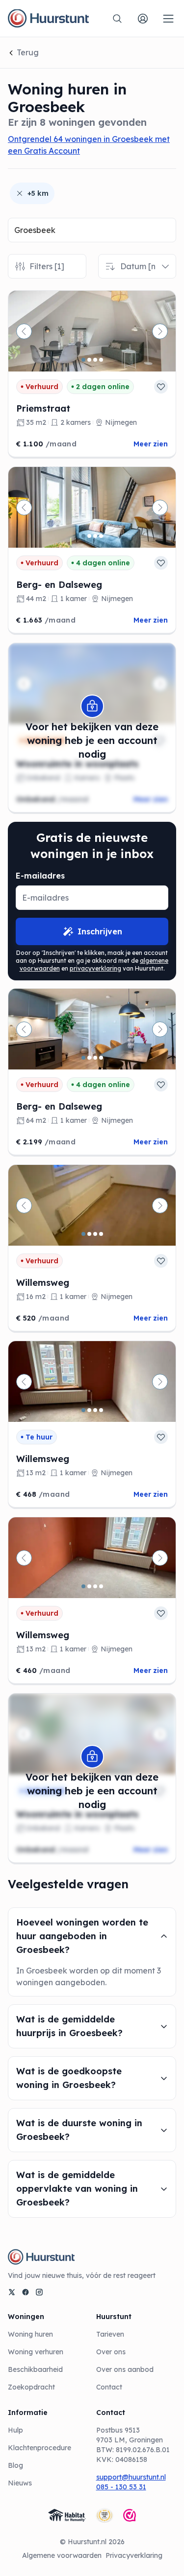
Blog (15, 2465)
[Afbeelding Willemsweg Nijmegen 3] (95, 1234)
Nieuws (20, 2483)
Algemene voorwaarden (62, 2555)
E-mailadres (40, 876)
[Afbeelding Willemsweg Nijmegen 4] (101, 1234)
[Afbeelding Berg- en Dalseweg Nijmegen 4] (101, 536)
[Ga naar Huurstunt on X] (12, 2292)
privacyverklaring (95, 968)
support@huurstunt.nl (131, 2477)
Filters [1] (47, 266)
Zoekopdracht (31, 2387)
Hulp (15, 2430)
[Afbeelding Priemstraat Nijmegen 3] (95, 360)
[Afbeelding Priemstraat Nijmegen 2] (89, 360)
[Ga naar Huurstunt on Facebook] (26, 2292)
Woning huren (30, 2334)
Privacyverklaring (134, 2555)
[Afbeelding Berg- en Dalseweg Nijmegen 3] (95, 536)
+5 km (38, 193)
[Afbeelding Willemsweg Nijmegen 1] (83, 1234)
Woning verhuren (36, 2352)
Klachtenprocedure (39, 2448)
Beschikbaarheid (35, 2369)
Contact (109, 2387)
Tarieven (110, 2334)
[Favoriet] (161, 387)
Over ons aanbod (125, 2369)
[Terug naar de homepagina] (48, 19)
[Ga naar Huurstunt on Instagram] (39, 2292)
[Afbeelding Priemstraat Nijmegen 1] (83, 360)
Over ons (111, 2352)
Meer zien (151, 444)
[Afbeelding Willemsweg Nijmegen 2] (89, 1234)
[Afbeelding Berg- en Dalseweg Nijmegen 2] (89, 536)
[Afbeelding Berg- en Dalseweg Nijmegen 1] (83, 536)
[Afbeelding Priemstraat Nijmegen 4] (101, 360)
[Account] (143, 19)
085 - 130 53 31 (121, 2487)
